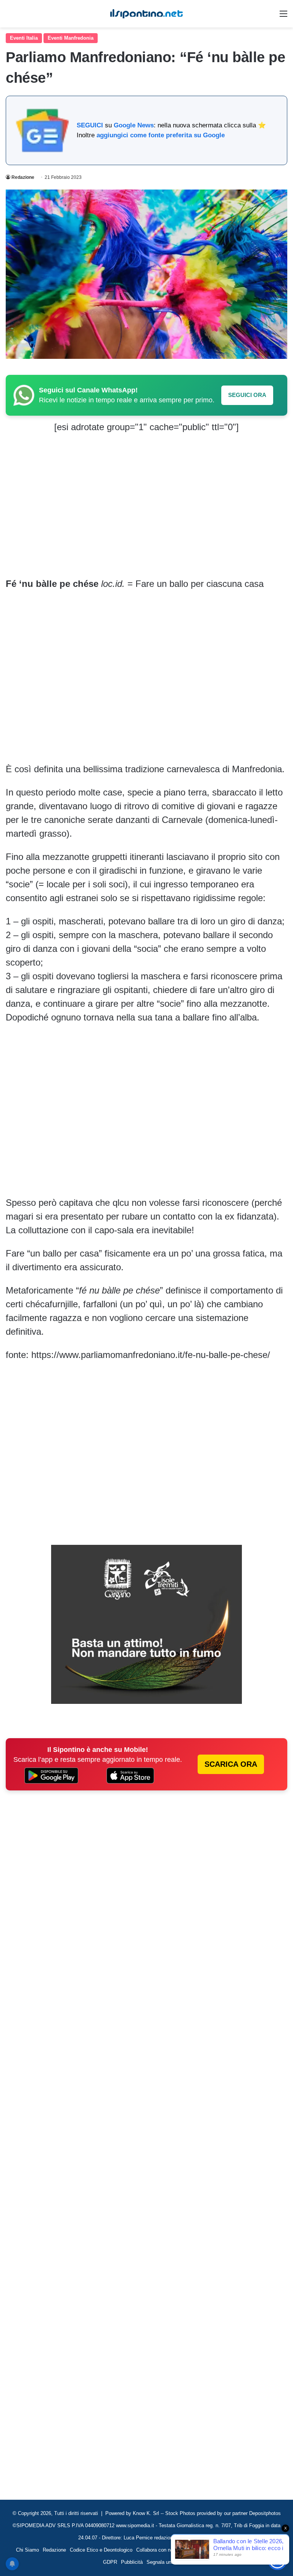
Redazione (23, 177)
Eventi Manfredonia (71, 38)
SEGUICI (90, 125)
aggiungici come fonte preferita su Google (161, 135)
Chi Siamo (27, 2550)
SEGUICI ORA (247, 395)
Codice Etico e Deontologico (101, 2550)
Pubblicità (132, 2562)
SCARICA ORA (231, 1764)
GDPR (110, 2562)
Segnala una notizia (168, 2562)
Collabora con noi (155, 2550)
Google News (134, 125)
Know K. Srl (146, 2513)
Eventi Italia (24, 38)
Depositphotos (265, 2513)
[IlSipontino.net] (146, 14)
